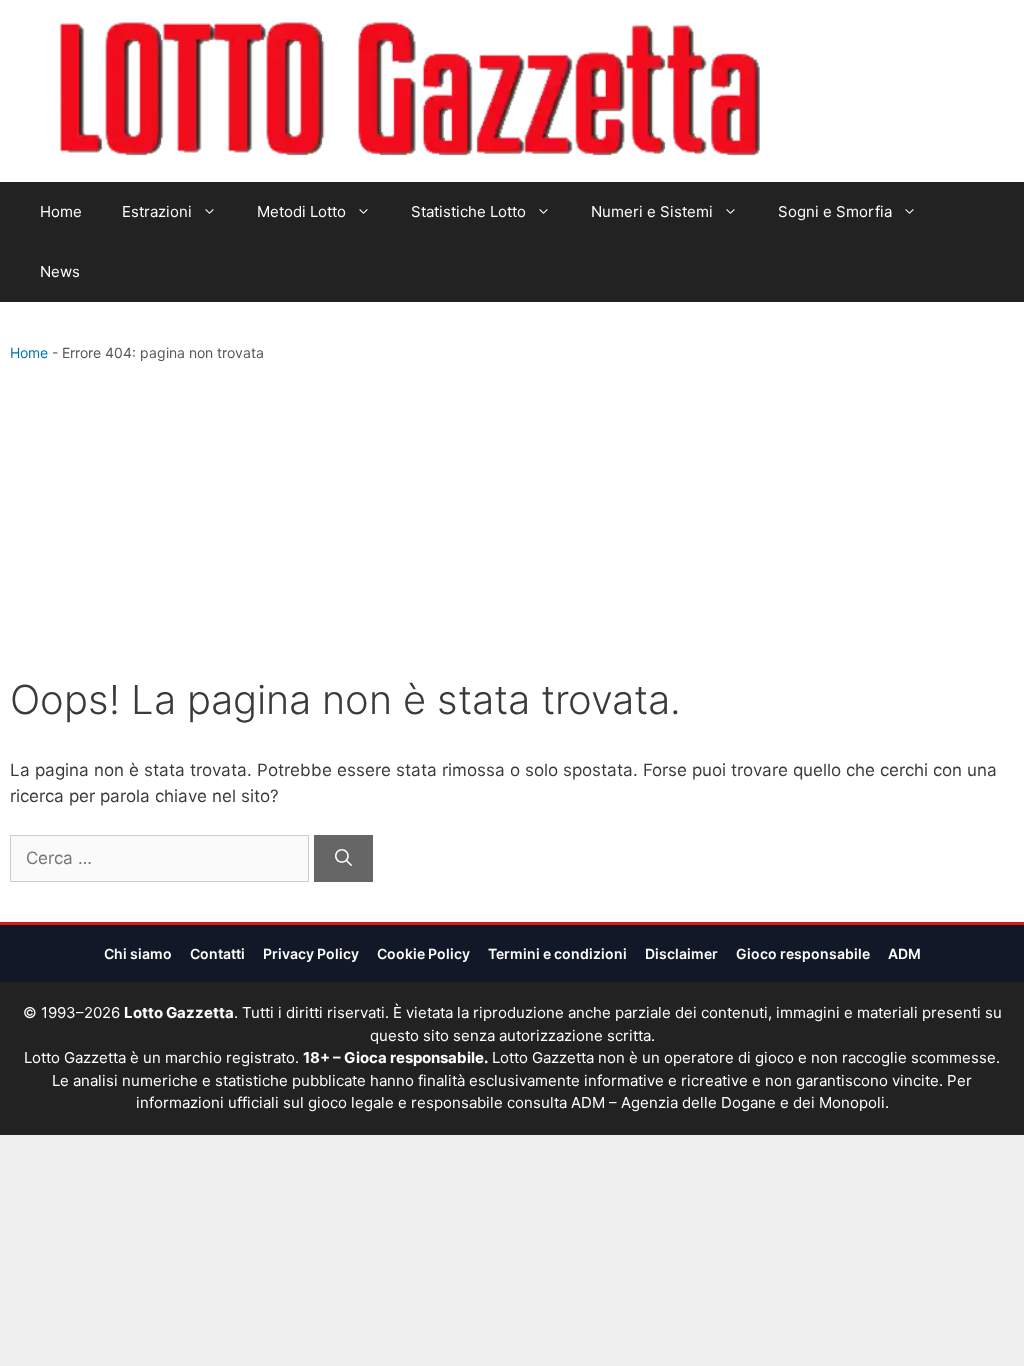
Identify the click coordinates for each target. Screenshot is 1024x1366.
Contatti (217, 953)
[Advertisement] (512, 524)
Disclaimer (681, 953)
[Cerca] (343, 859)
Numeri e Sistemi (652, 211)
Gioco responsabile (803, 953)
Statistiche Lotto (468, 211)
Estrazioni (157, 211)
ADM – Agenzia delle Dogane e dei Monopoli (728, 1102)
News (60, 271)
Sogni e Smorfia (835, 211)
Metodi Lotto (301, 211)
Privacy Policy (311, 953)
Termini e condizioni (557, 953)
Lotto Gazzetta (876, 91)
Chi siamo (138, 953)
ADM (904, 953)
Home (61, 211)
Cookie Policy (423, 953)
